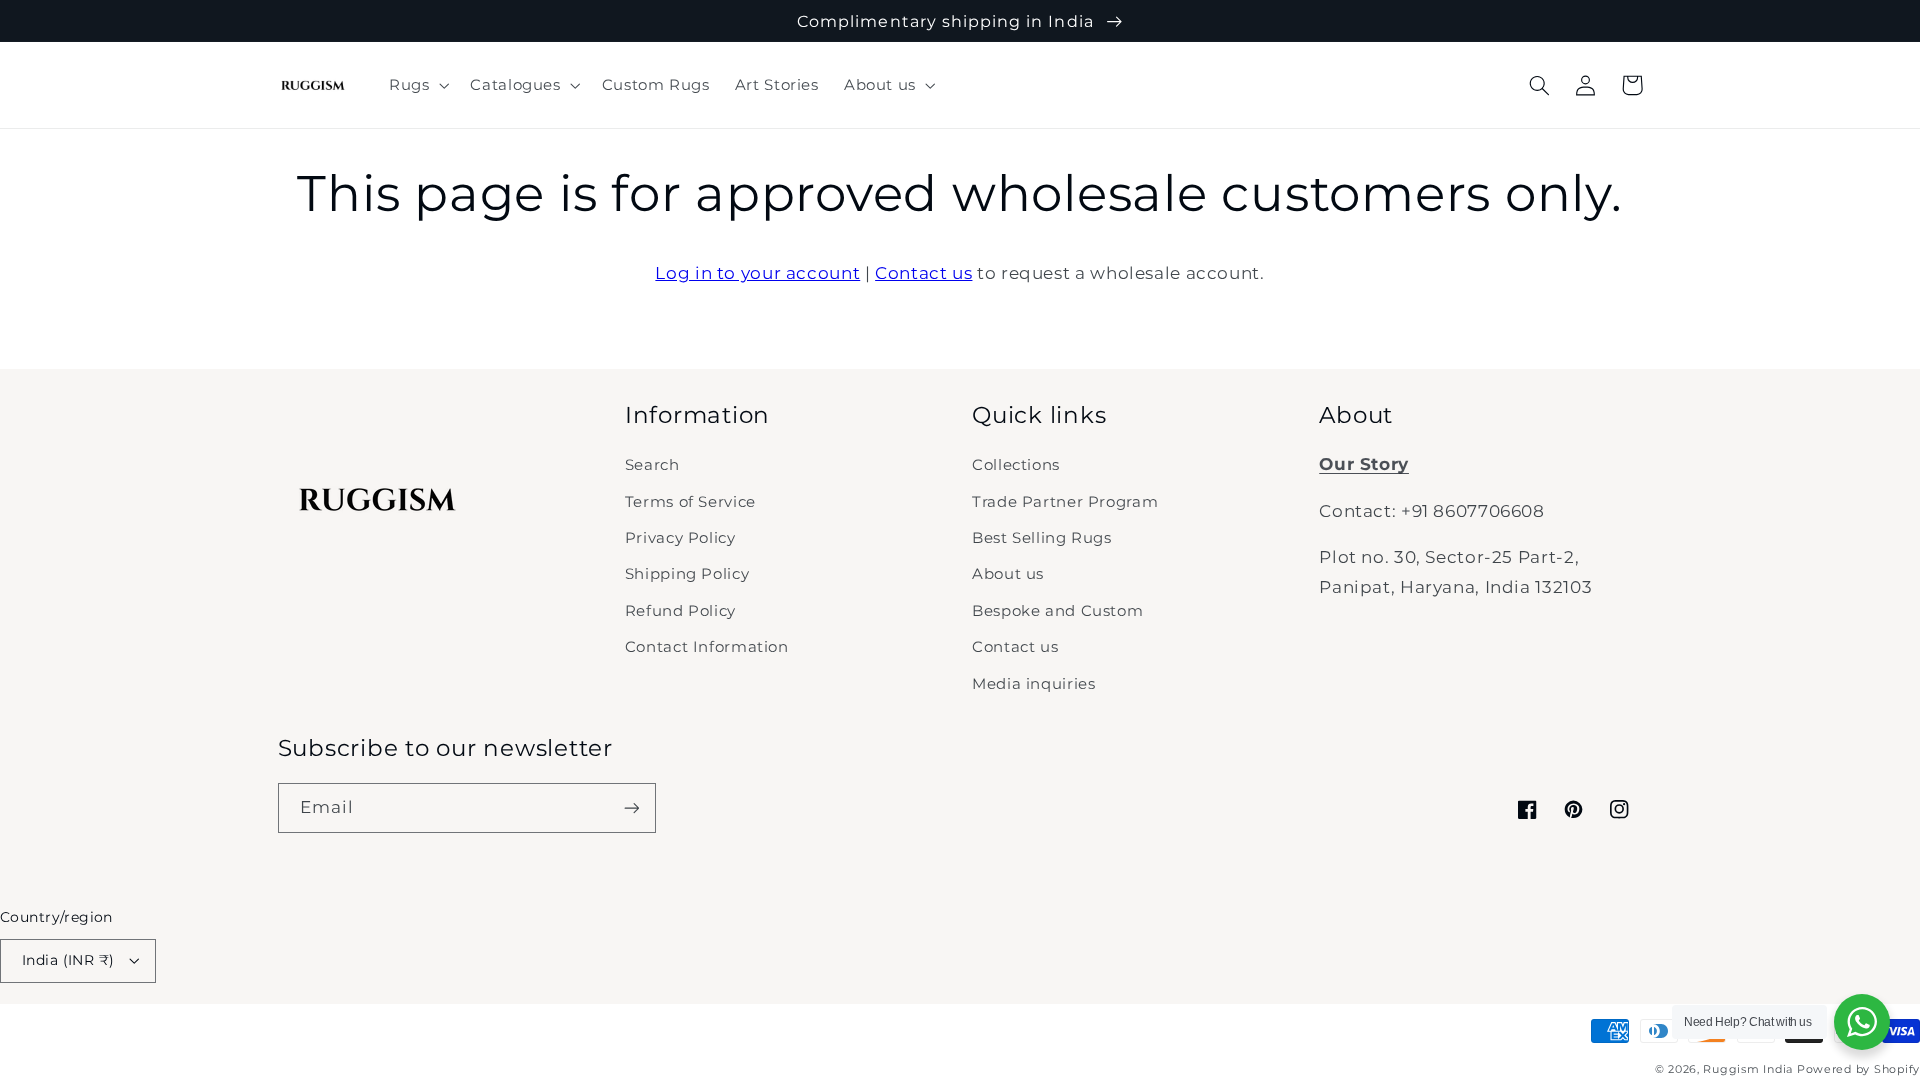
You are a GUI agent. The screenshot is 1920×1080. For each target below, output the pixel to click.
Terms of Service (690, 502)
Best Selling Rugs (1042, 538)
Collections (1016, 465)
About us (1008, 574)
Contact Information (707, 647)
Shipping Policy (687, 574)
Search (652, 465)
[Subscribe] (631, 807)
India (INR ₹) (68, 960)
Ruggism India (1748, 1069)
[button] (416, 85)
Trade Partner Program (1065, 502)
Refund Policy (680, 611)
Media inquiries (1033, 684)
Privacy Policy (680, 538)
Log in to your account (757, 273)
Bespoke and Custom (1057, 611)
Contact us (923, 273)
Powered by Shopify (1858, 1069)
